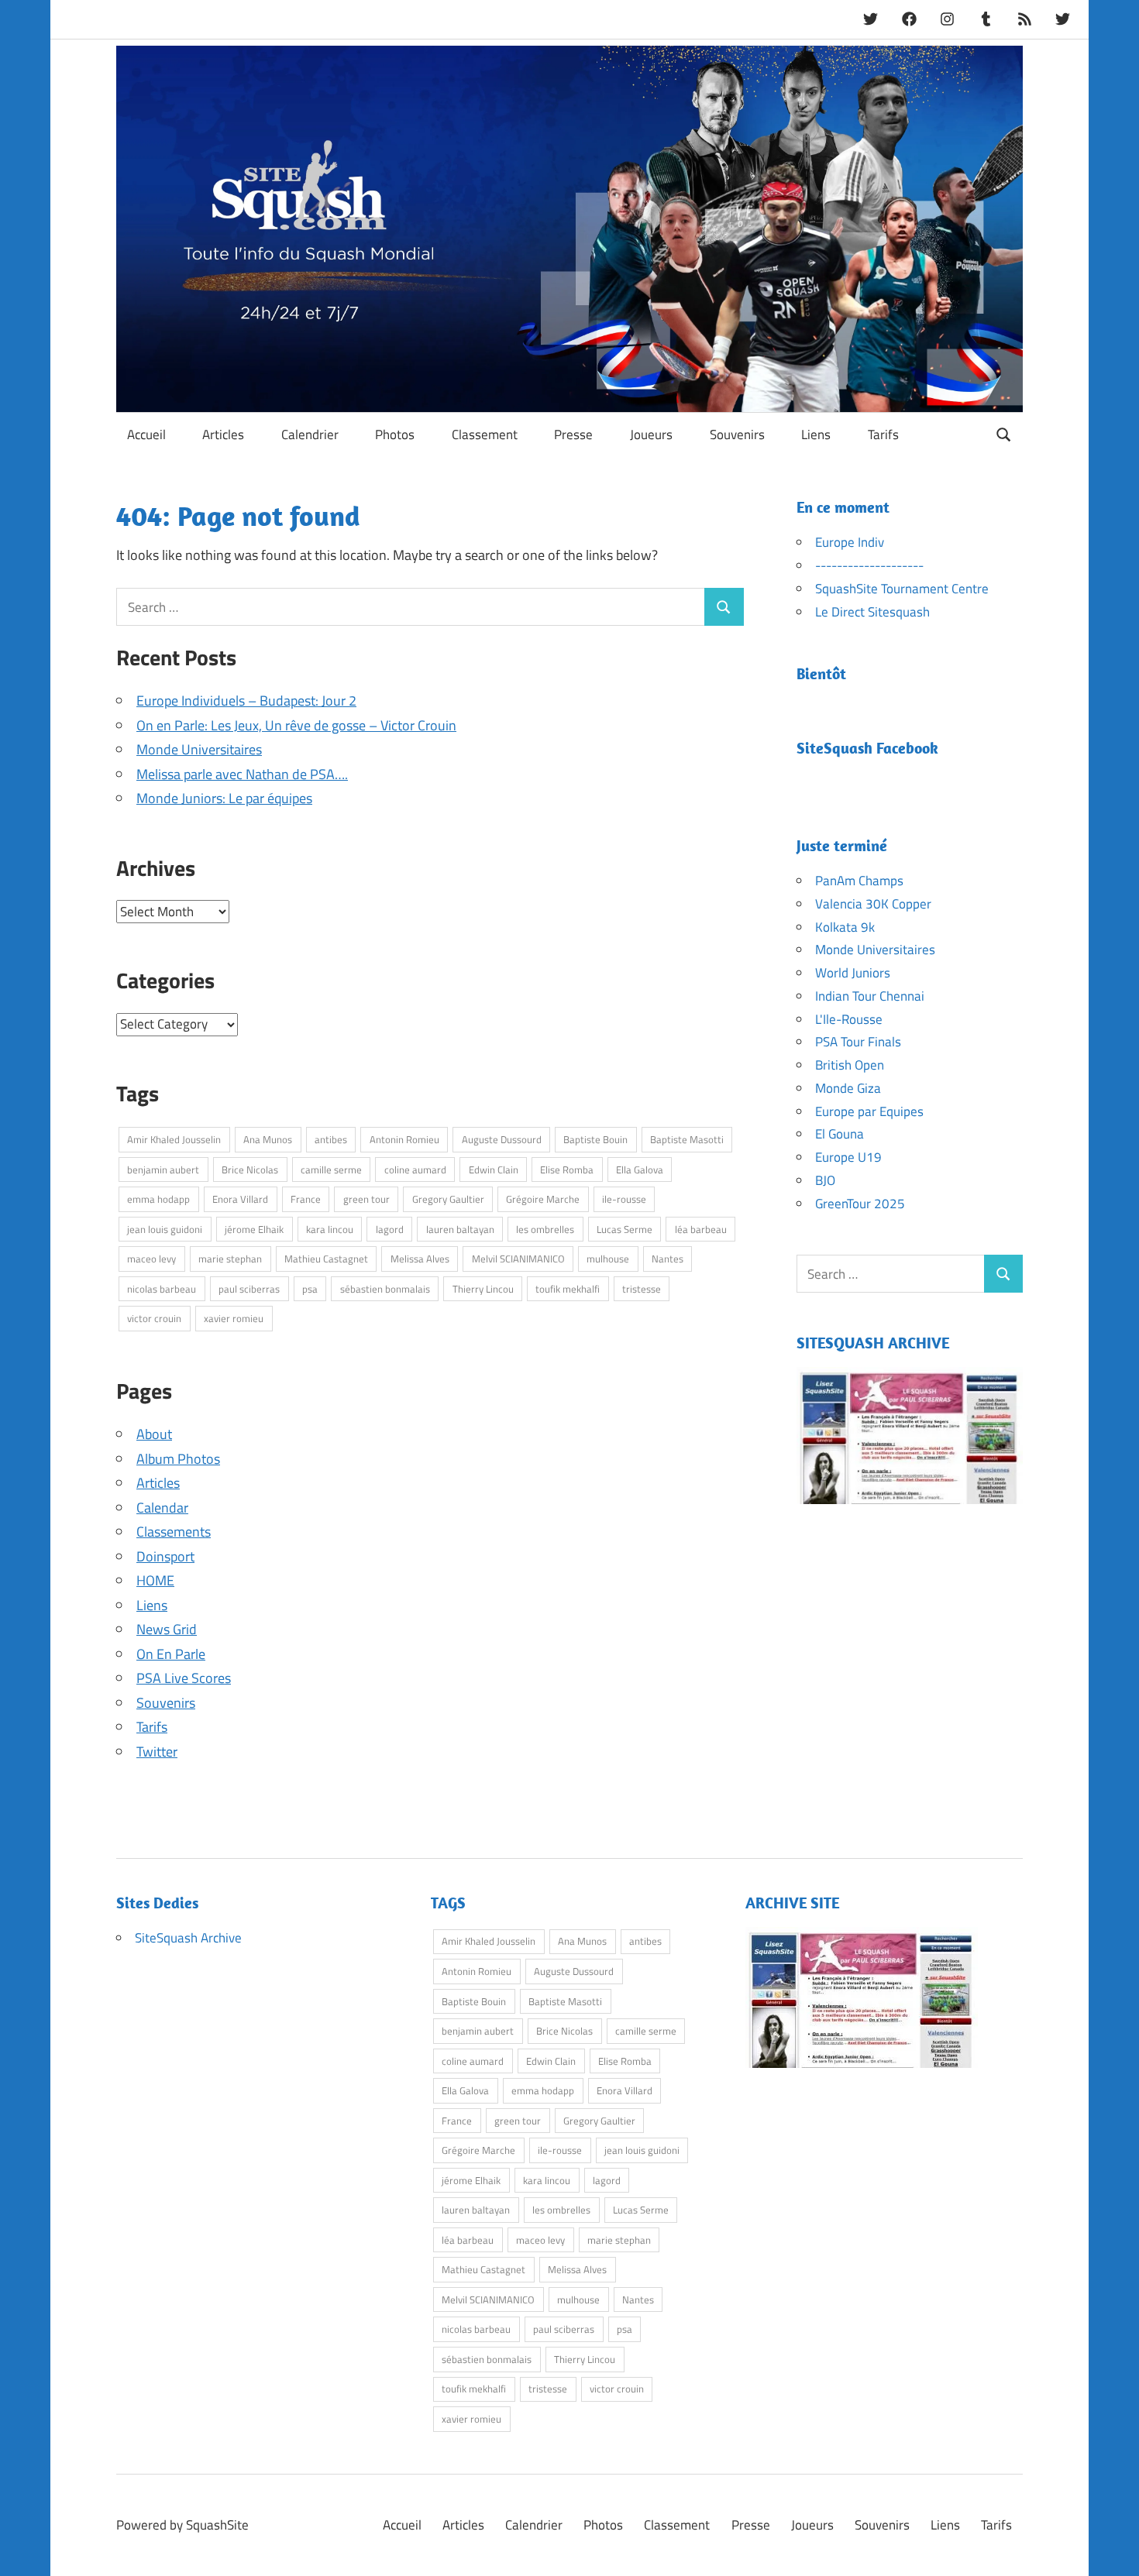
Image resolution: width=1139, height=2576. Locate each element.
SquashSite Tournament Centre (902, 589)
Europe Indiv (850, 542)
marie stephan (230, 1259)
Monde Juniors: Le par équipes (224, 798)
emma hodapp (158, 1199)
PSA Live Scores (184, 1678)
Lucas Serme (625, 1229)
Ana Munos (268, 1139)
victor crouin (154, 1318)
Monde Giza (848, 1088)
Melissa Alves (420, 1259)
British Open (850, 1065)
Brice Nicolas (250, 1170)
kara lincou (330, 1229)
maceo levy (151, 1259)
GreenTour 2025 (860, 1204)
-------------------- (869, 565)
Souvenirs (737, 434)
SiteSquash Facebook (867, 748)
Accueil (146, 434)
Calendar (162, 1508)
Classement (485, 434)
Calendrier (310, 434)
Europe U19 (848, 1157)
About (154, 1434)
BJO (825, 1180)
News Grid (167, 1629)
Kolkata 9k (845, 927)
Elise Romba (567, 1170)
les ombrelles (545, 1229)
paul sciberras (249, 1289)
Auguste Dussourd (502, 1139)
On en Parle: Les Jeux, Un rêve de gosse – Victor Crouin (296, 725)
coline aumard (415, 1170)
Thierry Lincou (483, 1289)
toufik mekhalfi (568, 1289)
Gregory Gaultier (448, 1199)
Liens (816, 434)
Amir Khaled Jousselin (174, 1139)
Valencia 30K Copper (873, 904)
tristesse (642, 1289)
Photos (395, 434)
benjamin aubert (163, 1170)
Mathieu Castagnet (326, 1259)
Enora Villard (240, 1199)
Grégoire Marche (543, 1199)
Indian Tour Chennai (870, 996)
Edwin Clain (494, 1170)
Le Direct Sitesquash (872, 612)
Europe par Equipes (869, 1111)
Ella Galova (640, 1170)
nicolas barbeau (162, 1289)
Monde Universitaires (199, 749)
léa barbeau (701, 1229)
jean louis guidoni (165, 1229)
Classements (174, 1532)
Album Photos (178, 1459)
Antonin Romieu (404, 1139)
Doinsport (165, 1556)
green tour (366, 1199)
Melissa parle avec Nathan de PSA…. (242, 774)
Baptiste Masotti (687, 1139)
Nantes (668, 1259)
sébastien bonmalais (385, 1289)
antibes (331, 1139)
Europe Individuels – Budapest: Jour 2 (246, 701)
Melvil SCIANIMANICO (518, 1259)
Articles (223, 434)
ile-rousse (624, 1199)
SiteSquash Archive (188, 1938)
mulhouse (608, 1259)
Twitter (157, 1752)
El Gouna (840, 1134)
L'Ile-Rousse (849, 1019)
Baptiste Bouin (595, 1139)
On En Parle (171, 1654)
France (306, 1199)
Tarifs (883, 434)
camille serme (331, 1170)
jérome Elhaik (254, 1229)
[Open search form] (1004, 433)
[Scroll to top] (1111, 2549)
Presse (573, 434)
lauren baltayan (460, 1229)
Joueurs (651, 434)
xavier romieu (234, 1318)
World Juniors (853, 973)
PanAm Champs (859, 881)
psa (310, 1289)
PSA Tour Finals (858, 1042)
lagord (390, 1229)
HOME (155, 1580)
